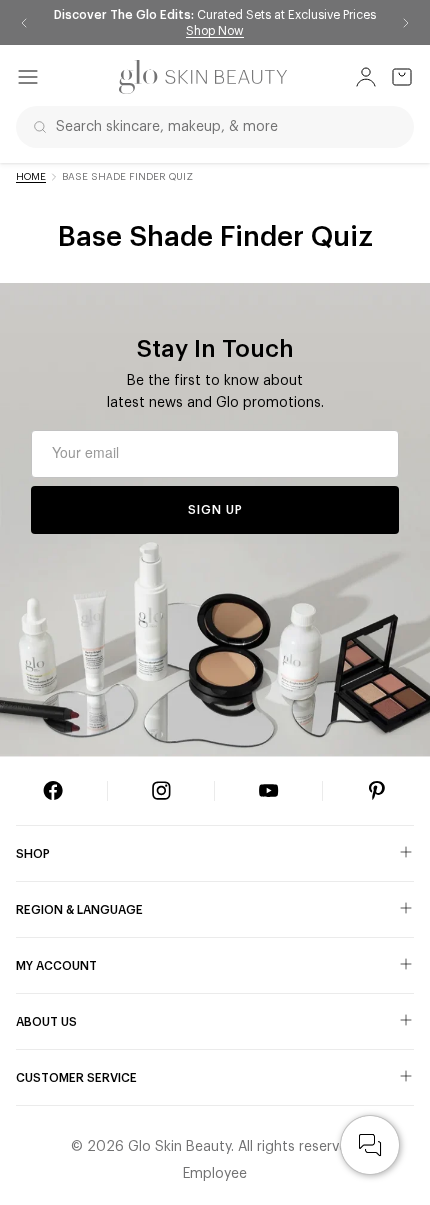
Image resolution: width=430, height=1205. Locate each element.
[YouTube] (269, 791)
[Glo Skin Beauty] (203, 77)
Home (31, 177)
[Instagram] (161, 791)
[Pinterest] (377, 791)
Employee (215, 1174)
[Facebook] (53, 791)
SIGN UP (215, 510)
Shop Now (215, 31)
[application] (370, 1145)
